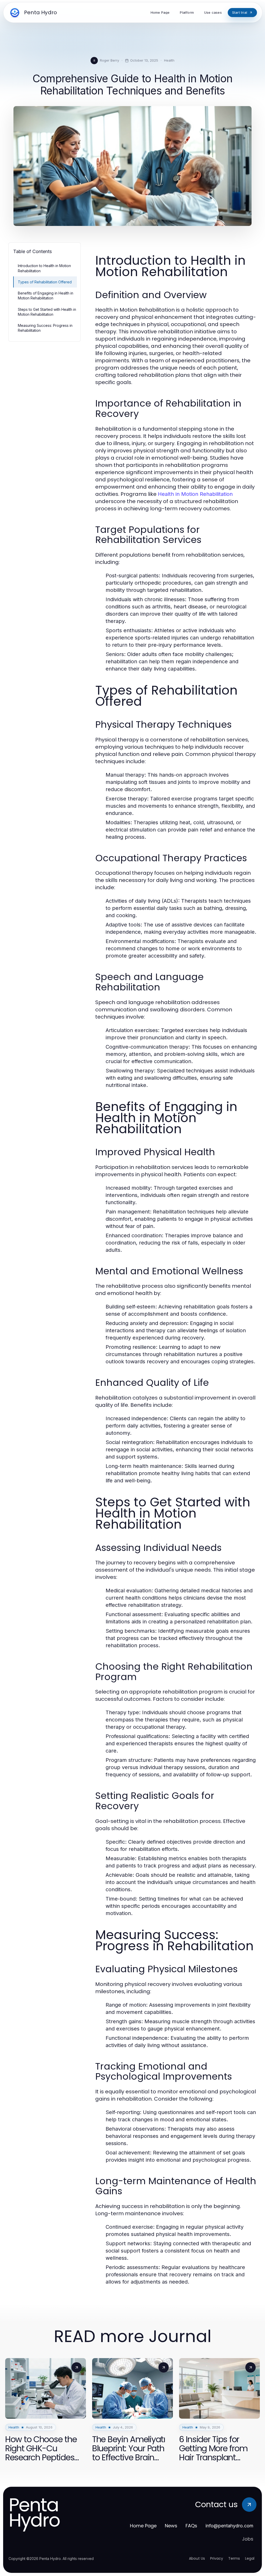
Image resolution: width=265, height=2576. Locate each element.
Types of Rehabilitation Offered (45, 282)
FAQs (191, 2526)
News (171, 2526)
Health (169, 60)
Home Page (143, 2526)
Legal (250, 2558)
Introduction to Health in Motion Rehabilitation (44, 268)
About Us (197, 2558)
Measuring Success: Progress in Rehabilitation (45, 328)
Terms (234, 2558)
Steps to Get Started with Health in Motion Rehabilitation (47, 312)
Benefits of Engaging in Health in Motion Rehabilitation (46, 296)
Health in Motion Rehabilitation (195, 494)
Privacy (217, 2558)
